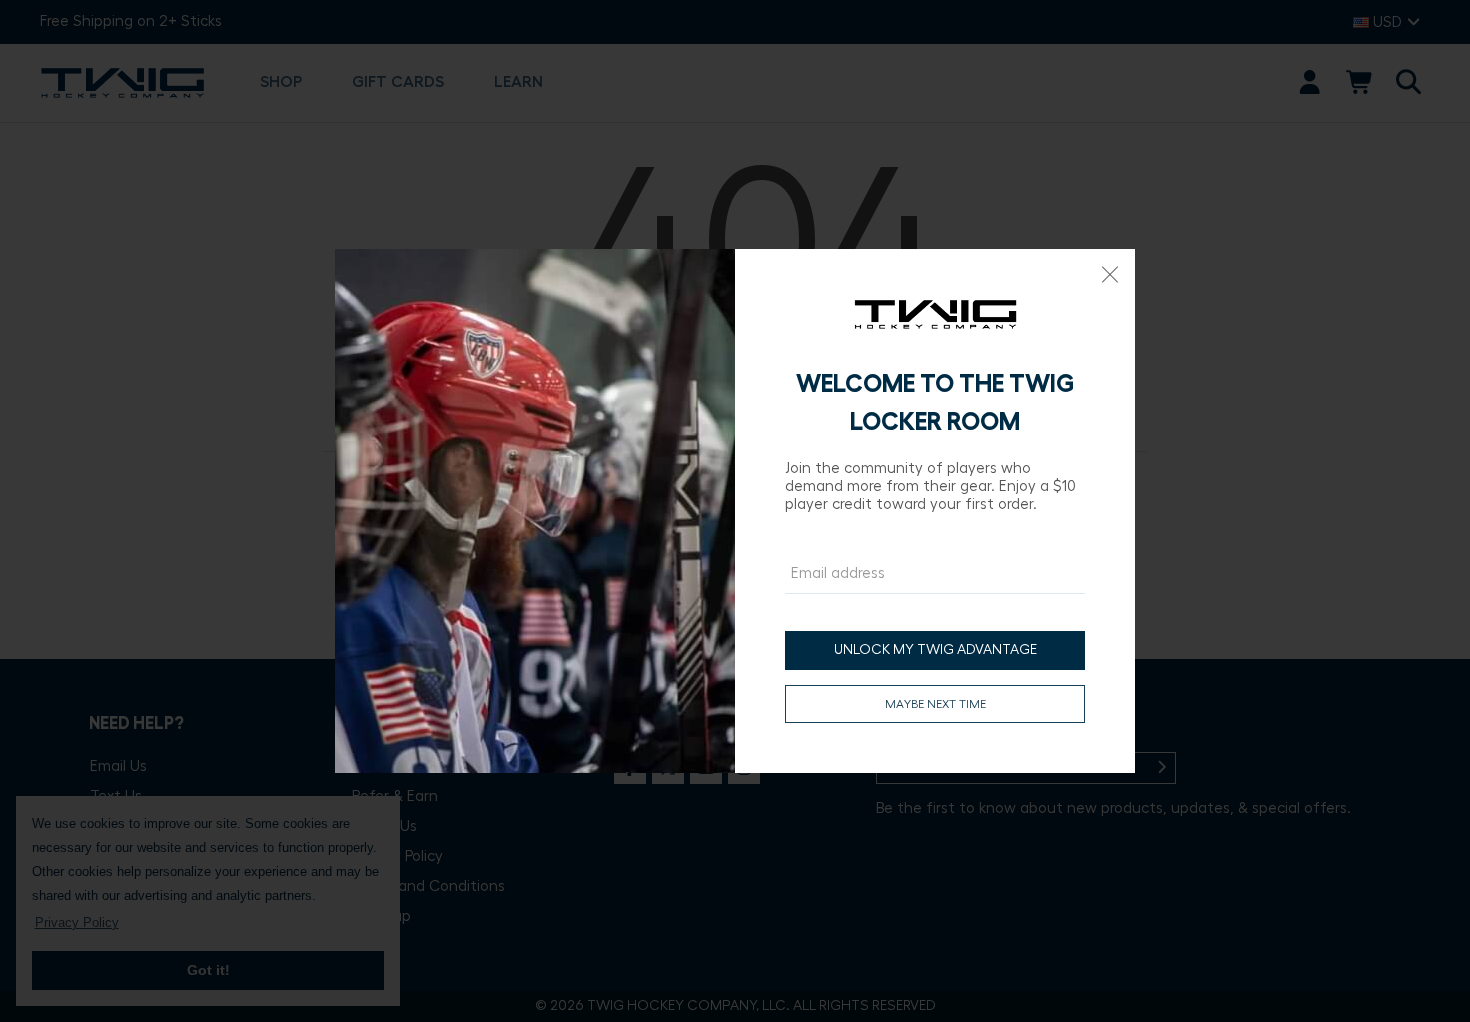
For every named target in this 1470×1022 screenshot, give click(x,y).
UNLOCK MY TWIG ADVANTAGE (935, 650)
